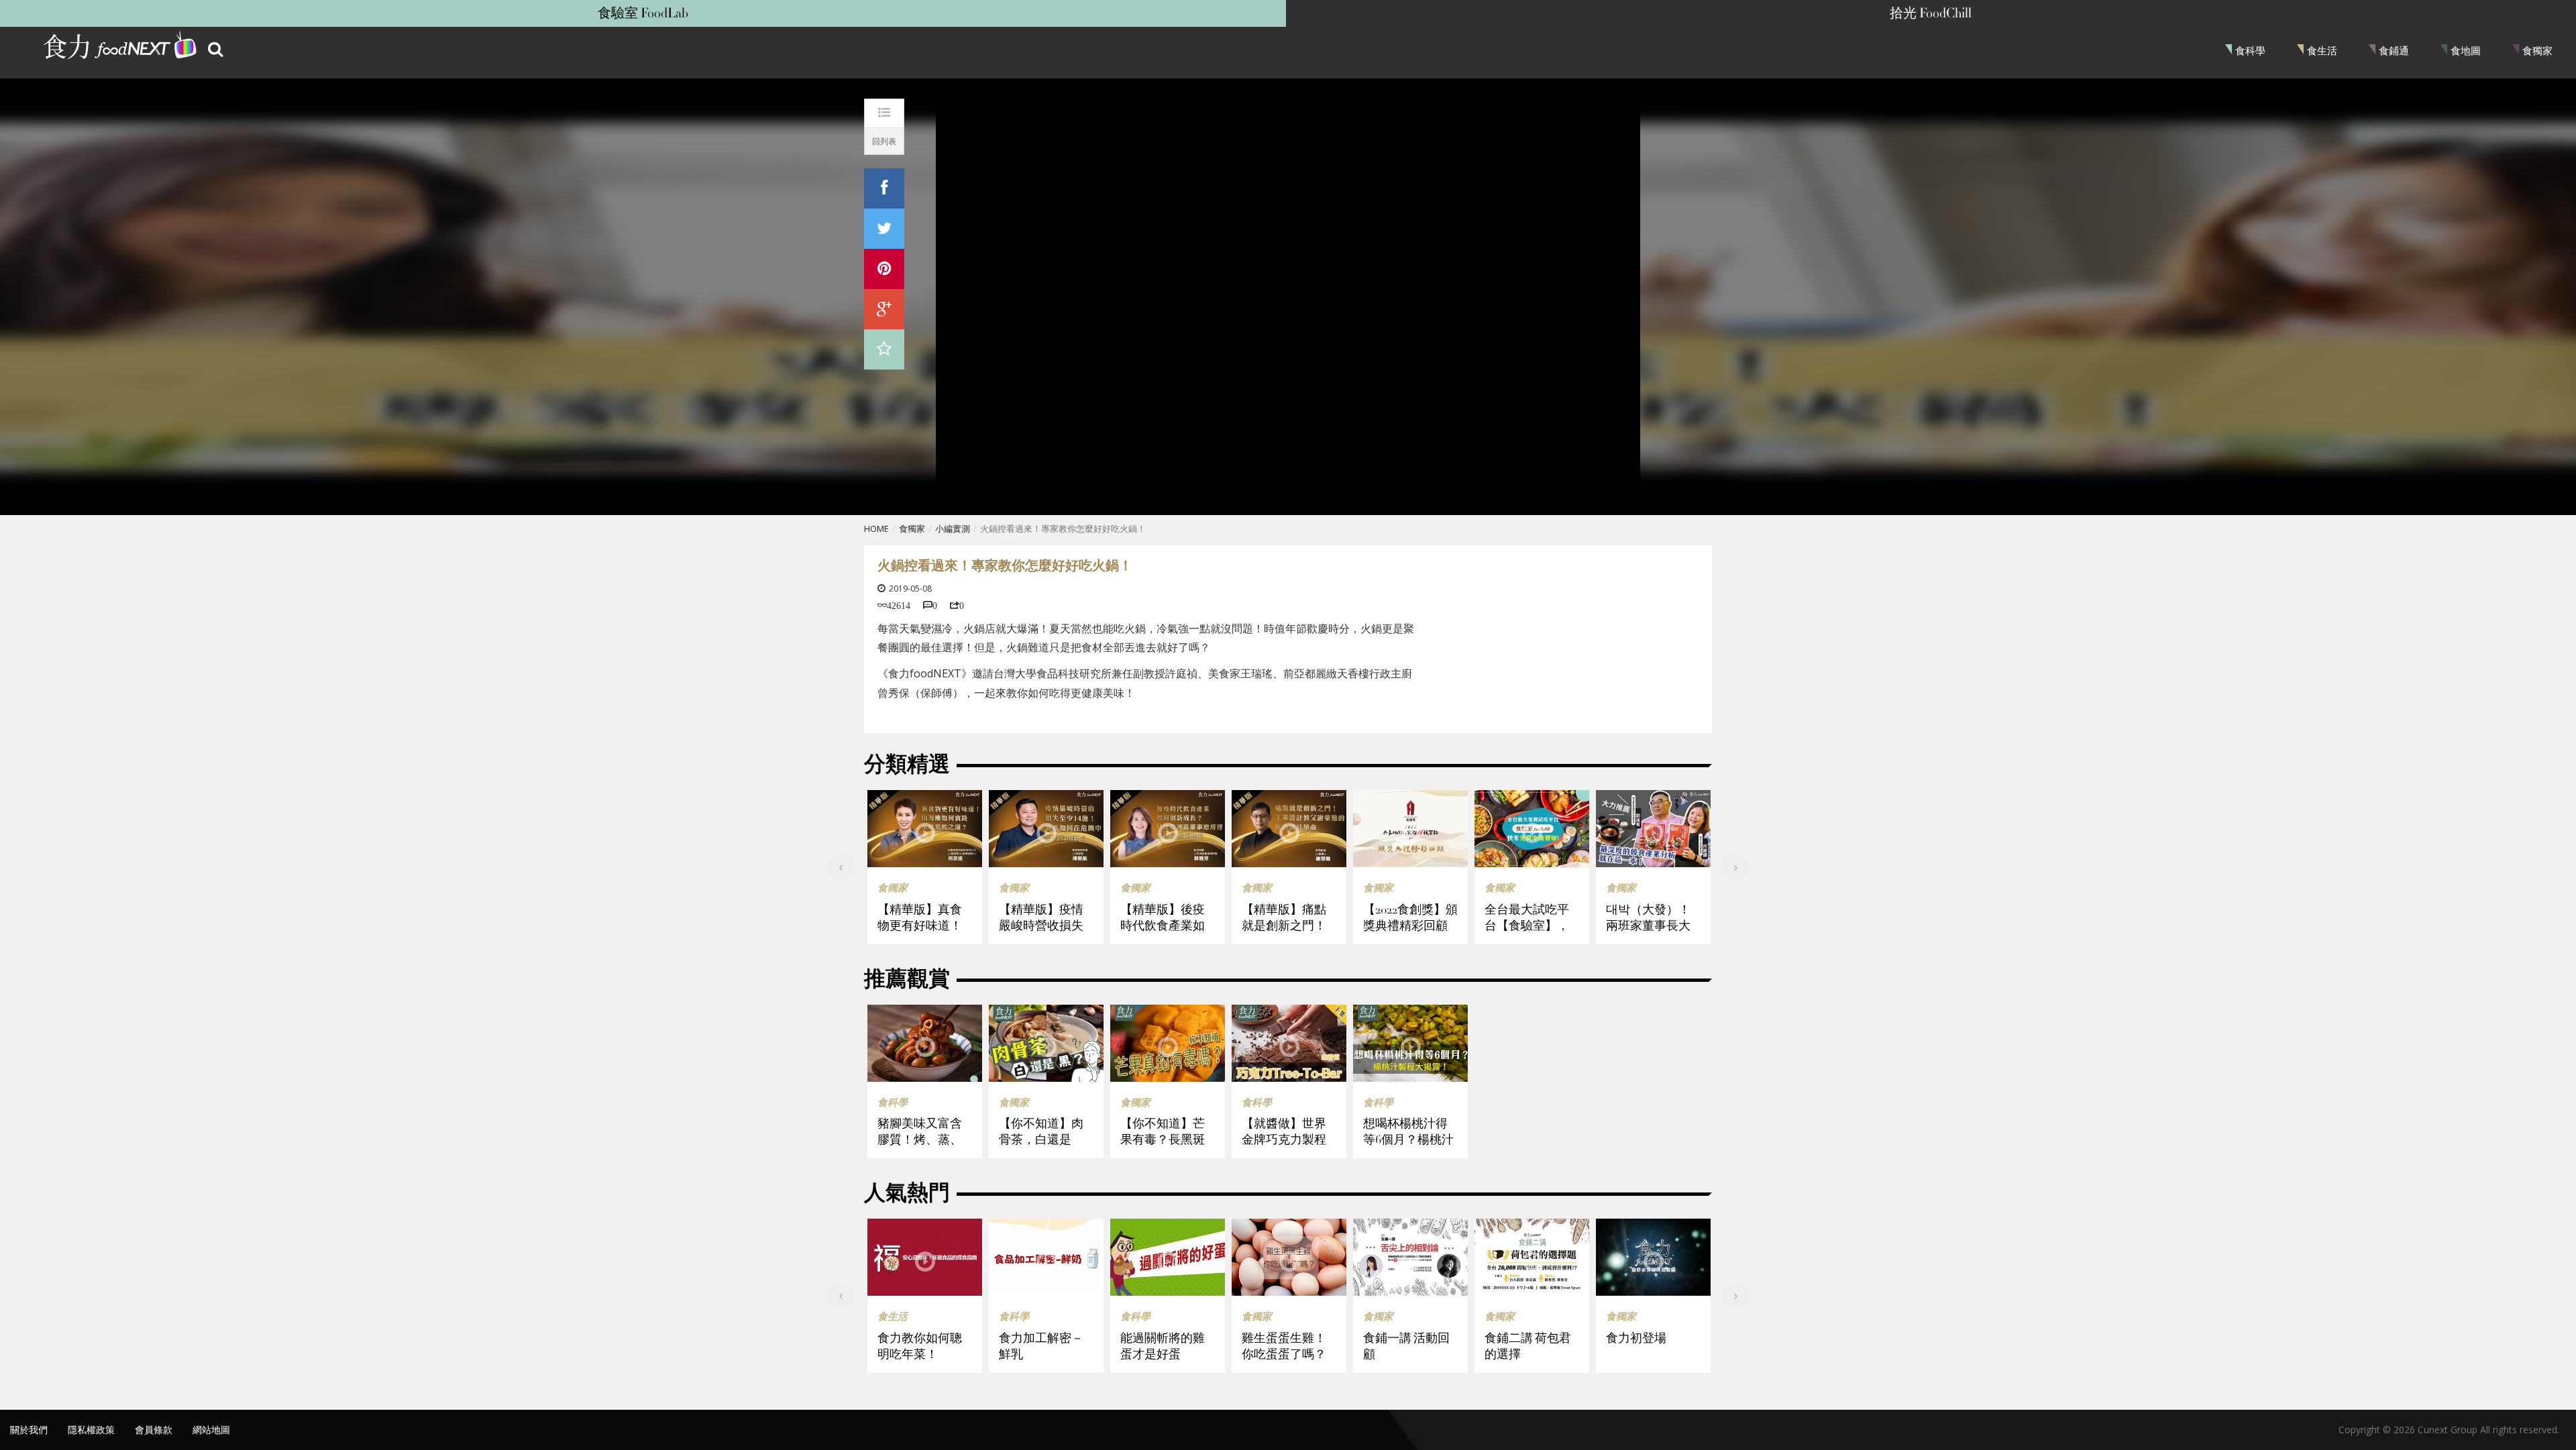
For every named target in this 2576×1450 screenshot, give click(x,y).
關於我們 (29, 1430)
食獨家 (2537, 50)
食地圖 (2466, 50)
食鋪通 (2394, 50)
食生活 (2322, 50)
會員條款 (154, 1430)
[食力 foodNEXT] (121, 47)
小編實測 (953, 528)
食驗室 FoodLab (643, 13)
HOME (876, 528)
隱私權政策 (91, 1430)
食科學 (2250, 50)
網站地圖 (211, 1430)
